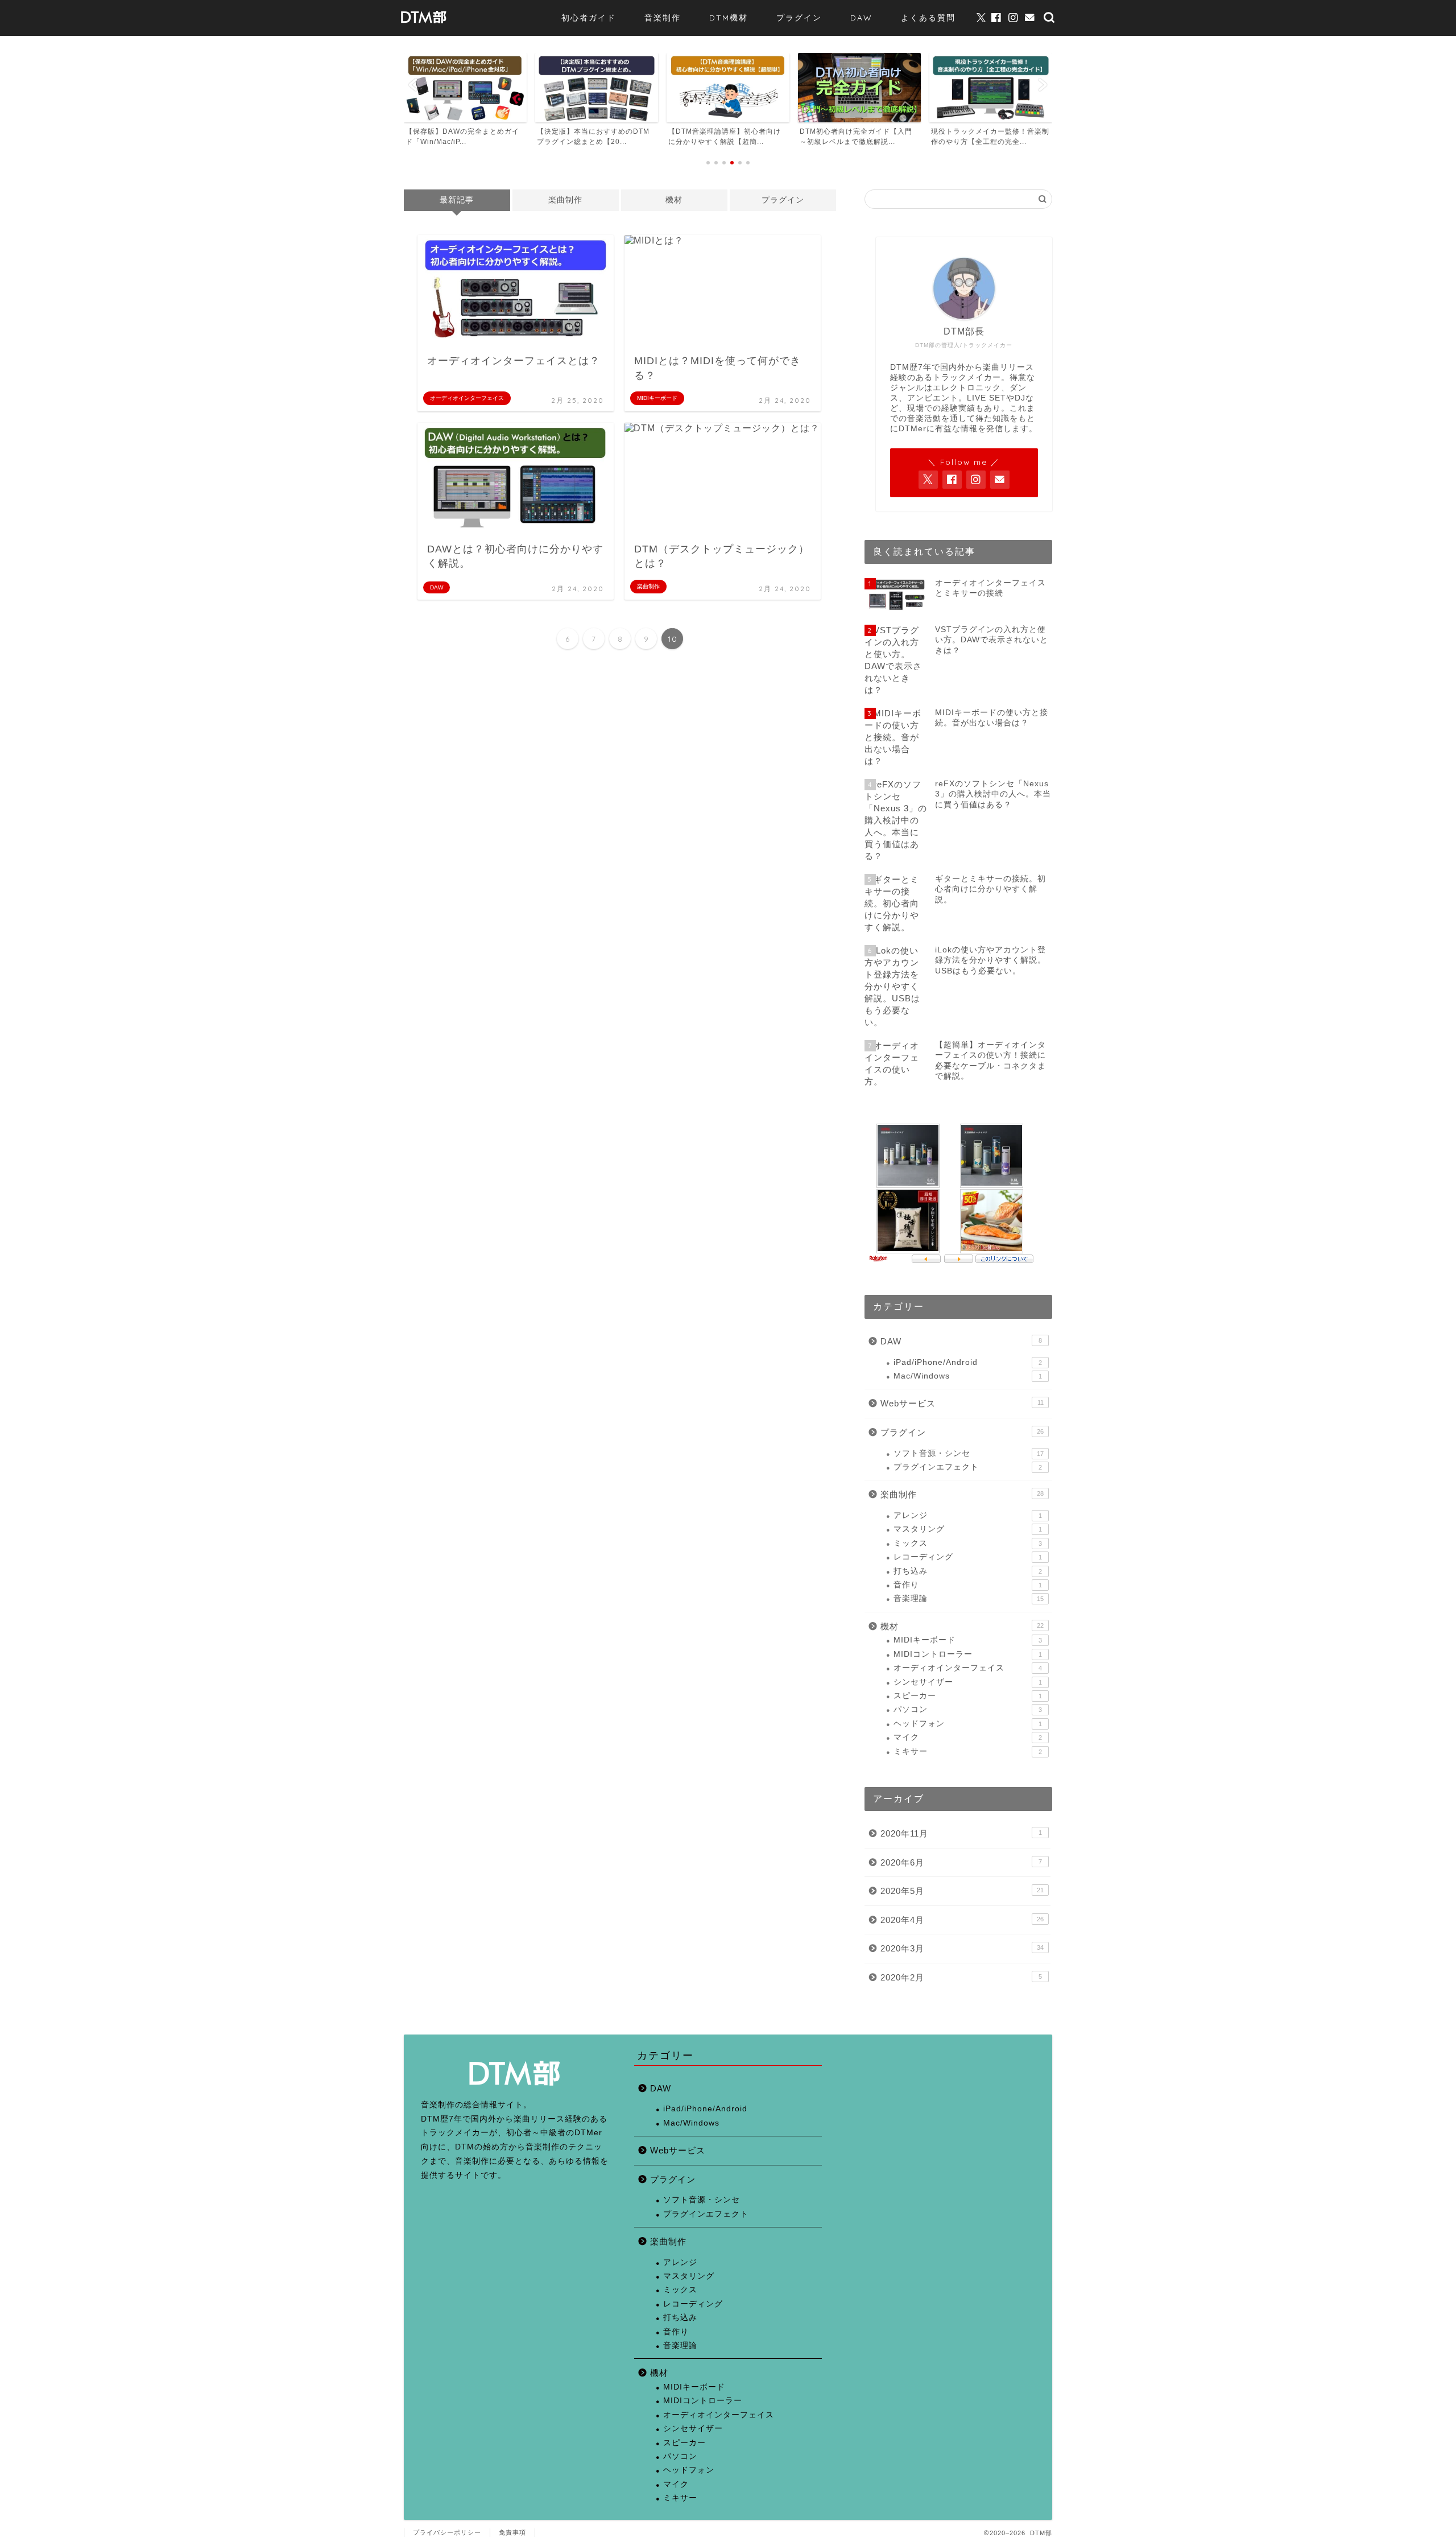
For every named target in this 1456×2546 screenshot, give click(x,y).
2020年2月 (961, 1977)
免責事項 (512, 2532)
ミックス (968, 1543)
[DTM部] (424, 24)
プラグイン (799, 18)
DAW (861, 18)
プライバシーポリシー (447, 2532)
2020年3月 (962, 1948)
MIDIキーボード (968, 1640)
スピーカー (968, 1696)
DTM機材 (729, 18)
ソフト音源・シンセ (969, 1453)
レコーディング (968, 1557)
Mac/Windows (968, 1376)
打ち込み (968, 1571)
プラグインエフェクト (968, 1467)
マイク (968, 1737)
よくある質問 (928, 18)
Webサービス (962, 1403)
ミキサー (968, 1751)
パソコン (968, 1709)
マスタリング (968, 1529)
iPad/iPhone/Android (968, 1362)
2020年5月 (962, 1891)
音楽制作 (663, 18)
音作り (968, 1585)
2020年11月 (961, 1833)
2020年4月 (962, 1920)
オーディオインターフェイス (968, 1668)
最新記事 (457, 200)
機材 (674, 200)
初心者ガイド (589, 18)
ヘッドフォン (968, 1724)
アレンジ (968, 1515)
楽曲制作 (565, 200)
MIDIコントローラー (968, 1654)
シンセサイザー (968, 1682)
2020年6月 (961, 1862)
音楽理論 (969, 1598)
